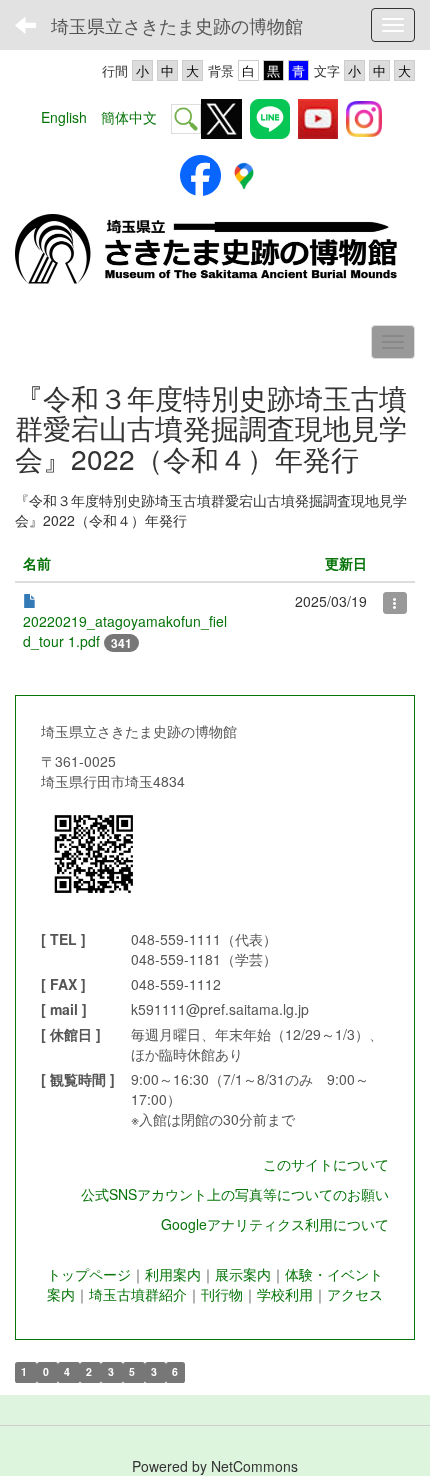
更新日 (346, 563)
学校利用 (285, 1294)
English (64, 117)
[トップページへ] (215, 250)
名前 (37, 563)
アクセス (355, 1294)
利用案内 (173, 1274)
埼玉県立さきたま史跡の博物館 (177, 25)
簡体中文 (129, 117)
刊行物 (222, 1294)
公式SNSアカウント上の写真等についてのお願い (235, 1194)
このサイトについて (326, 1164)
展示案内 (243, 1274)
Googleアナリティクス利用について (275, 1224)
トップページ (89, 1274)
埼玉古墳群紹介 (138, 1294)
